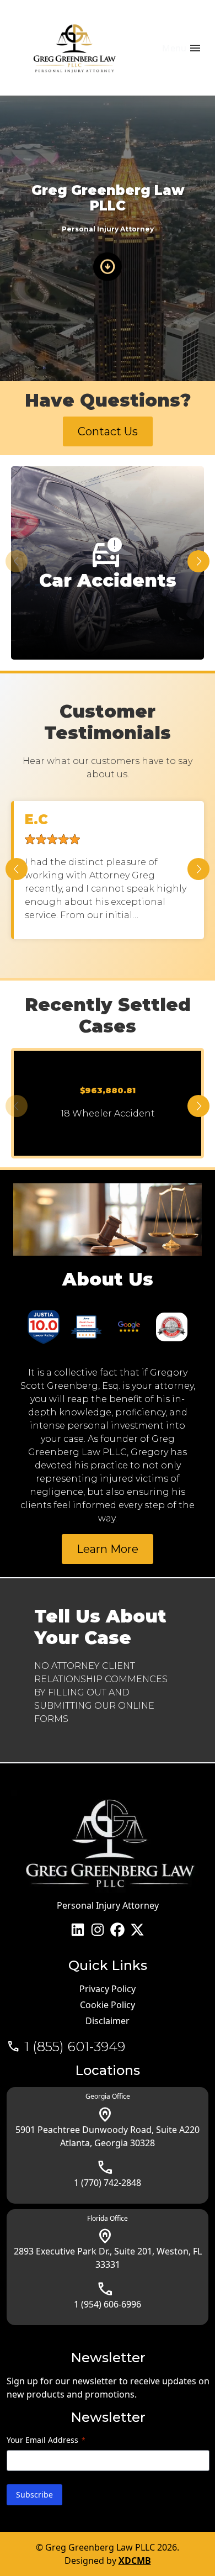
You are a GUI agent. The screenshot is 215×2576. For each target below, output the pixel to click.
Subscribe (34, 2495)
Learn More (108, 1549)
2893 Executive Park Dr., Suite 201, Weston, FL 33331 (108, 2258)
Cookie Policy (108, 2005)
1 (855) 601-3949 (75, 2047)
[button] (198, 561)
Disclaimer (108, 2021)
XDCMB (135, 2561)
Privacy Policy (108, 1989)
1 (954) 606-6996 (108, 2304)
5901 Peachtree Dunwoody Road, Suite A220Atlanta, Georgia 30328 (108, 2136)
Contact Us (108, 431)
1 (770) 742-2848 (108, 2183)
